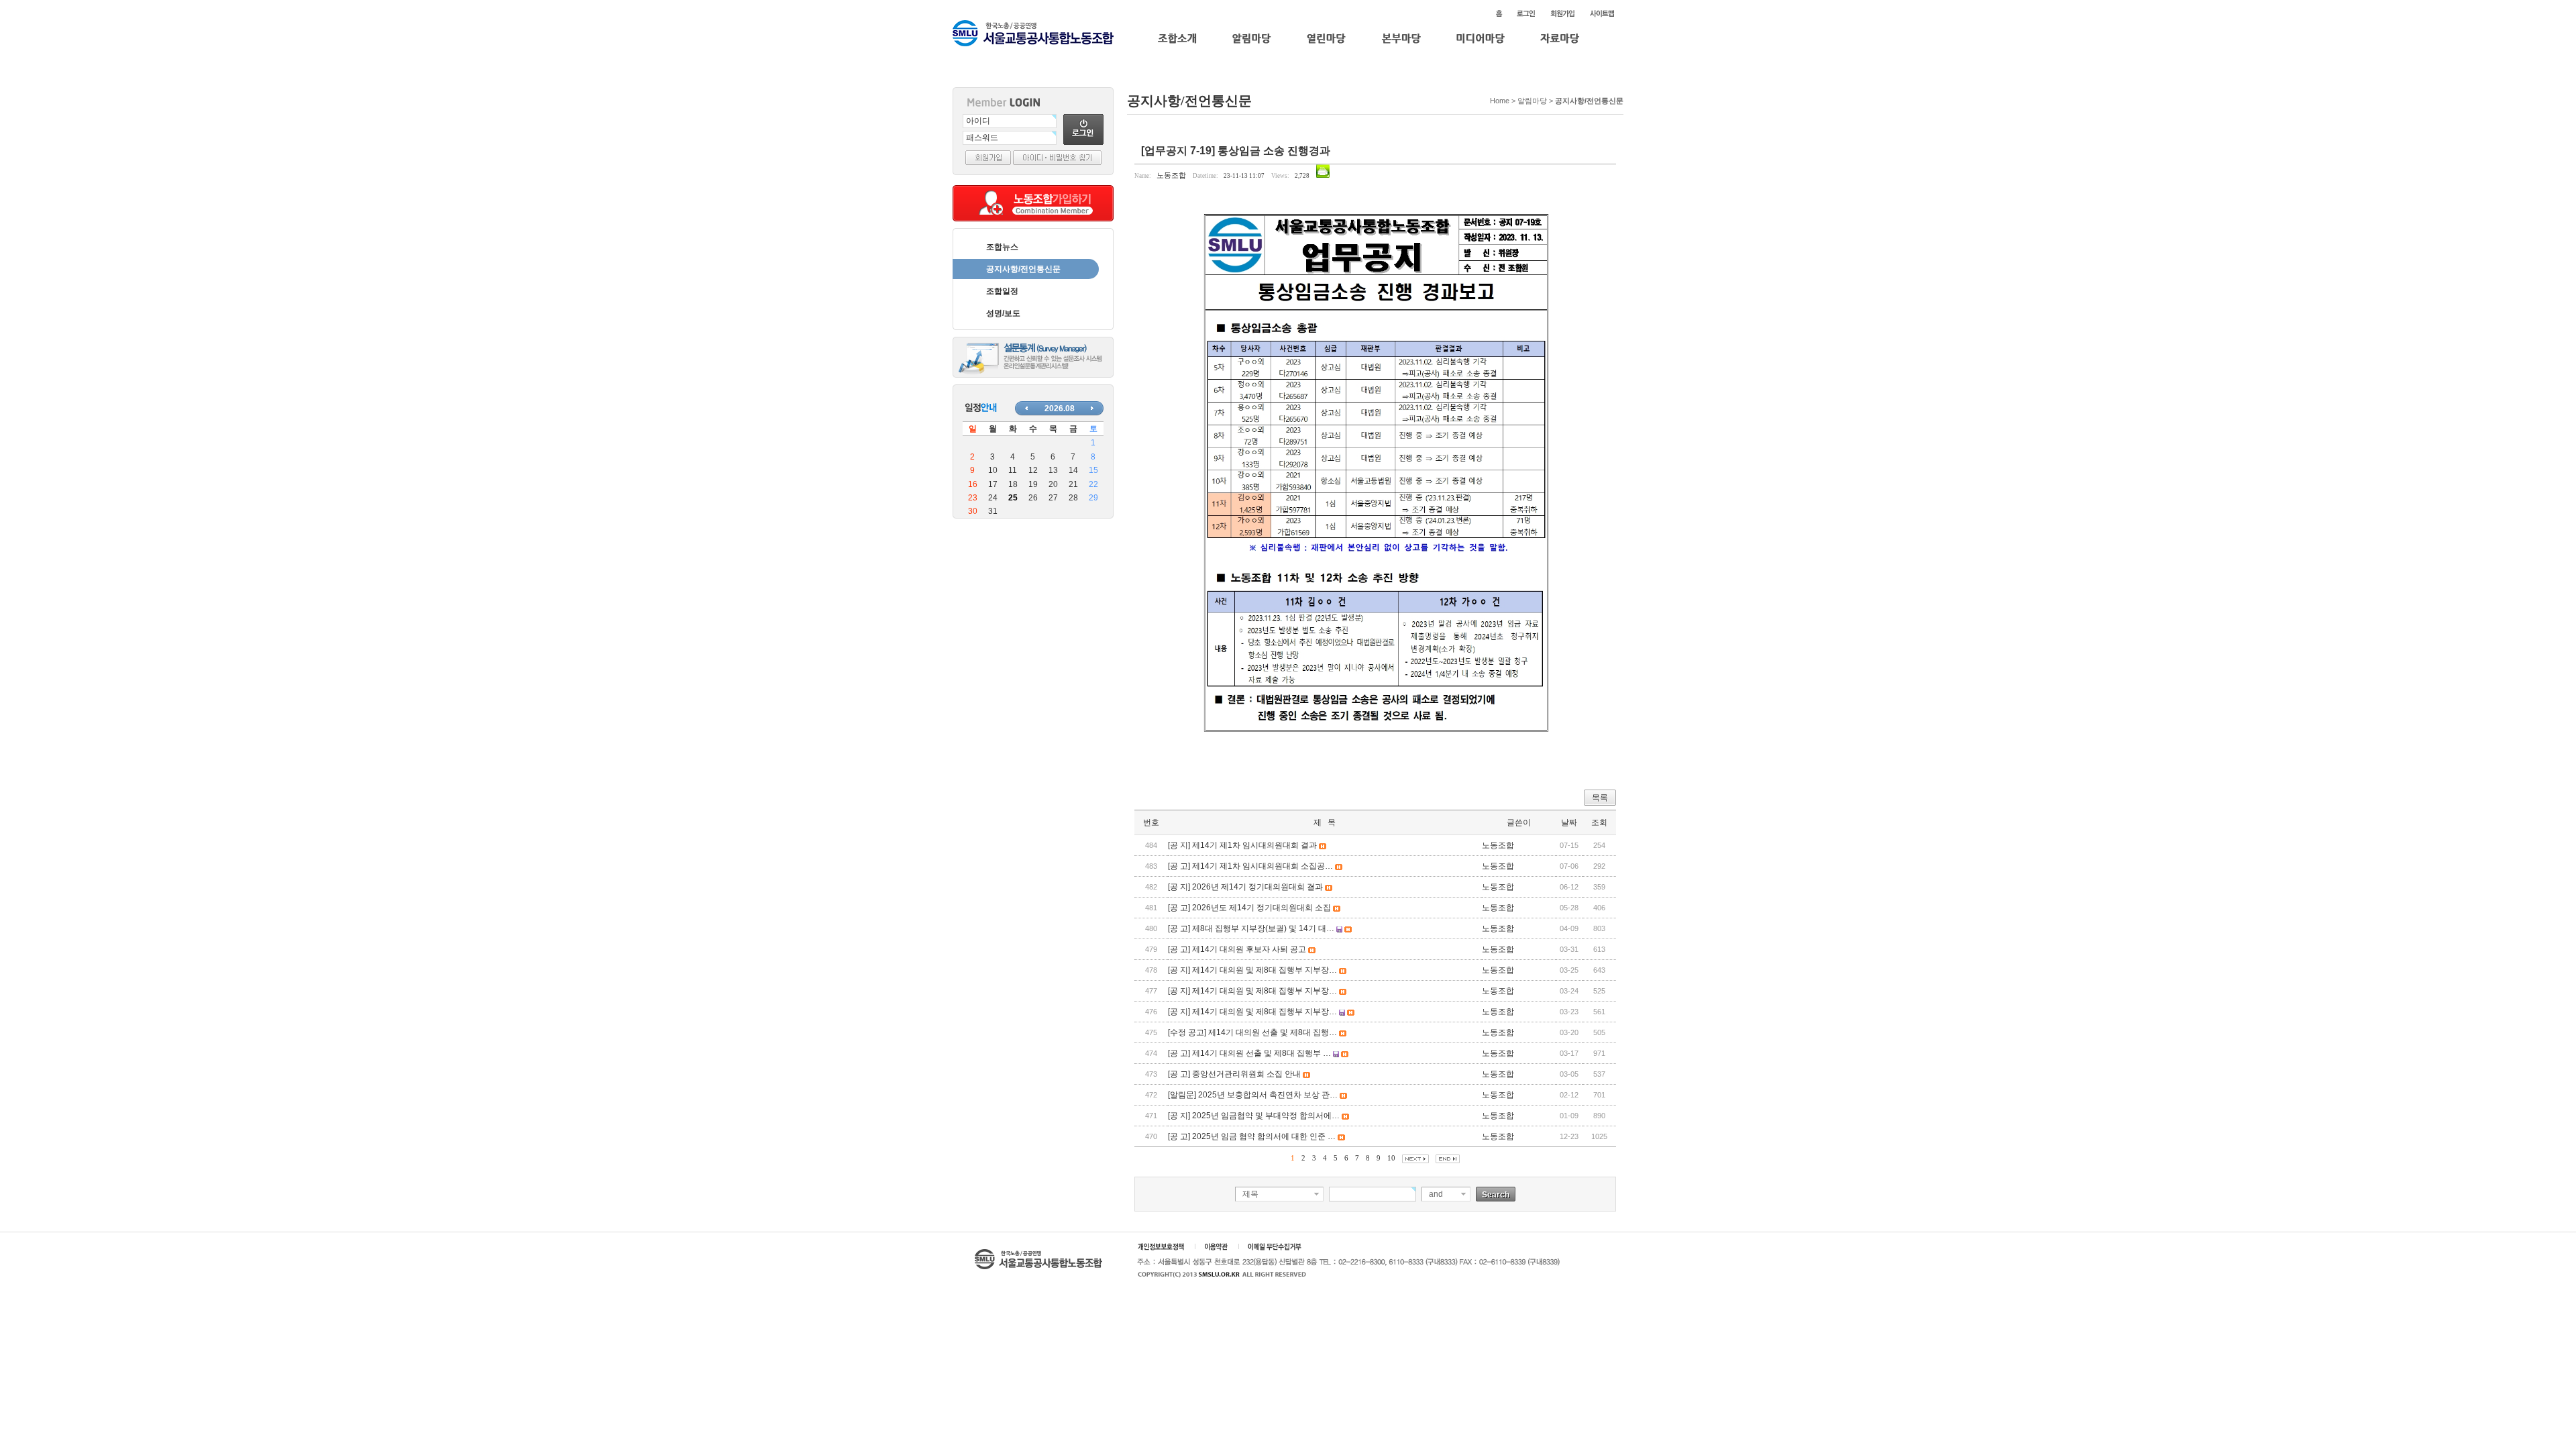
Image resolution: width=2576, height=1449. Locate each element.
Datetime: (1205, 176)
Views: (1280, 176)
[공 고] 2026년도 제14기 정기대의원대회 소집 (1249, 908)
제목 (1250, 1194)
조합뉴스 (1002, 247)
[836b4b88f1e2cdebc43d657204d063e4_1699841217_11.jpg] (1375, 478)
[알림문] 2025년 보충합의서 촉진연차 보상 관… (1253, 1095)
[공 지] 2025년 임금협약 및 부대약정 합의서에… (1254, 1116)
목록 (1600, 798)
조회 (1599, 822)
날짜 (1569, 822)
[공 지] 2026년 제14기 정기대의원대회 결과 (1245, 887)
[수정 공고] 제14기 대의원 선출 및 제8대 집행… (1252, 1032)
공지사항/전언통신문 (1023, 269)
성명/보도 (1003, 313)
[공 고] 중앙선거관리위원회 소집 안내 (1234, 1074)
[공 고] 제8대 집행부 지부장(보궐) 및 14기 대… (1251, 928)
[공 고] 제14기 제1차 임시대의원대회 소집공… (1250, 866)
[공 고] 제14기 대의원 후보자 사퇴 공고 (1237, 949)
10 (1391, 1158)
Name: (1143, 176)
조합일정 (1002, 291)
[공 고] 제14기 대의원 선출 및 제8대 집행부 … (1249, 1053)
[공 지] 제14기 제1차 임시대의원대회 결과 (1242, 845)
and (1436, 1194)
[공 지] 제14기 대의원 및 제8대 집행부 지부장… (1252, 970)
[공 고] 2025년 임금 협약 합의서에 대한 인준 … (1252, 1136)
